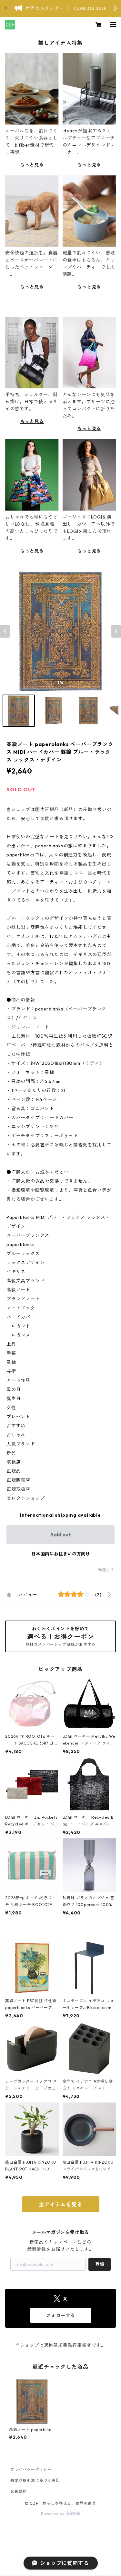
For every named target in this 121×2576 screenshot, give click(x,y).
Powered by (53, 2514)
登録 (100, 2264)
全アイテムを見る (60, 2204)
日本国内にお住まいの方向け (61, 1554)
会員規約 (19, 2491)
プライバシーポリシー (31, 2469)
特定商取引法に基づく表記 (35, 2480)
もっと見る (32, 165)
